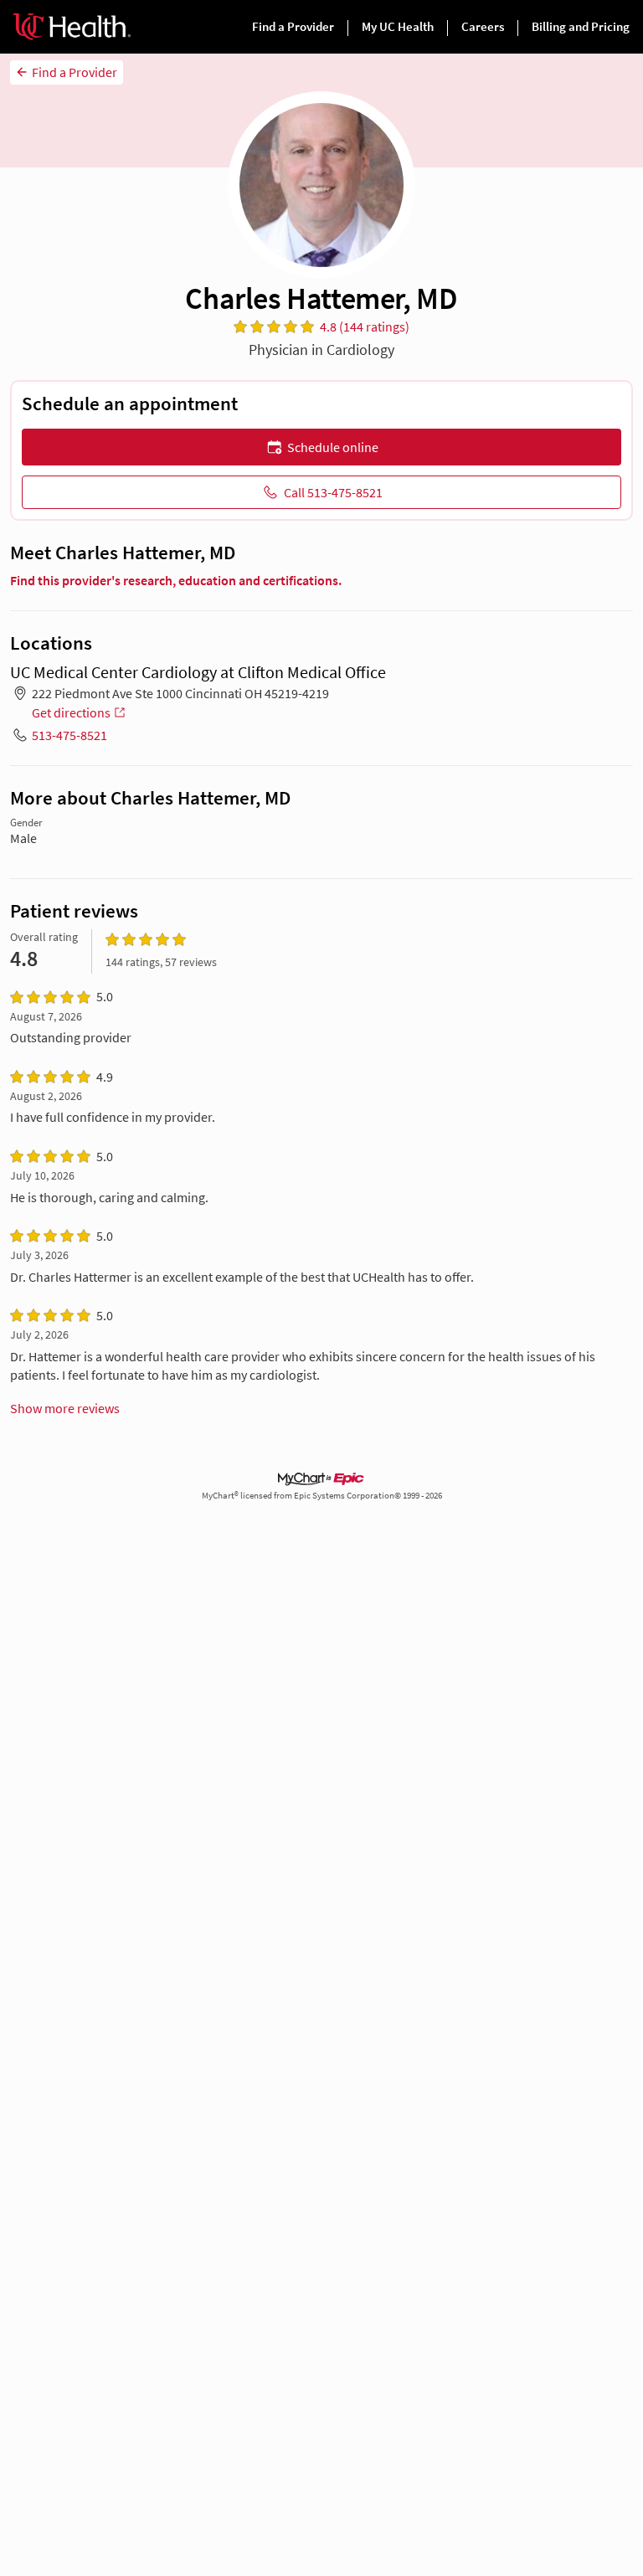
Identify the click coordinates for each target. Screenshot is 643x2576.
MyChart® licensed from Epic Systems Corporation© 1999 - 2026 (322, 1496)
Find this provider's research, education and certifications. (176, 580)
